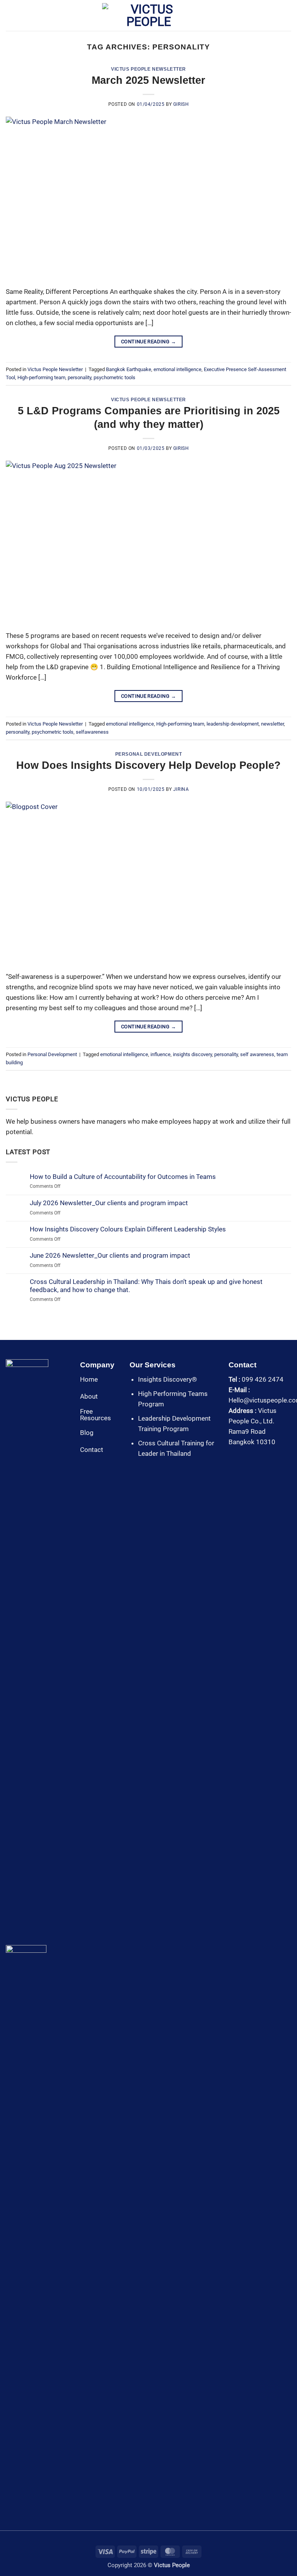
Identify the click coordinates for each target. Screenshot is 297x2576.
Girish (181, 104)
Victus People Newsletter (148, 69)
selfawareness (92, 732)
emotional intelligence (178, 369)
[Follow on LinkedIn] (253, 1461)
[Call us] (243, 1461)
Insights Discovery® (167, 1379)
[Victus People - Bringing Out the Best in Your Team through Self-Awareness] (148, 15)
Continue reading (148, 342)
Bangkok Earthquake (129, 369)
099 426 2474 (263, 1379)
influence (160, 1054)
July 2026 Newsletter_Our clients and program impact (109, 1203)
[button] (11, 16)
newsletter (272, 724)
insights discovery (192, 1054)
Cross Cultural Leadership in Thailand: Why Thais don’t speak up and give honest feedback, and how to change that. (146, 1285)
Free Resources (96, 1415)
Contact (92, 1450)
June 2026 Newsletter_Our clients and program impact (110, 1255)
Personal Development (149, 754)
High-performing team (41, 377)
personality (79, 377)
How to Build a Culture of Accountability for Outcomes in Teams (123, 1177)
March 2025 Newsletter (148, 80)
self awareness (257, 1054)
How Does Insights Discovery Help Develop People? (148, 765)
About (89, 1396)
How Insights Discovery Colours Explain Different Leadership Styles (128, 1229)
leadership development (233, 724)
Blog (87, 1433)
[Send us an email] (233, 1461)
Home (89, 1379)
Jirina (181, 789)
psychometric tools (114, 377)
